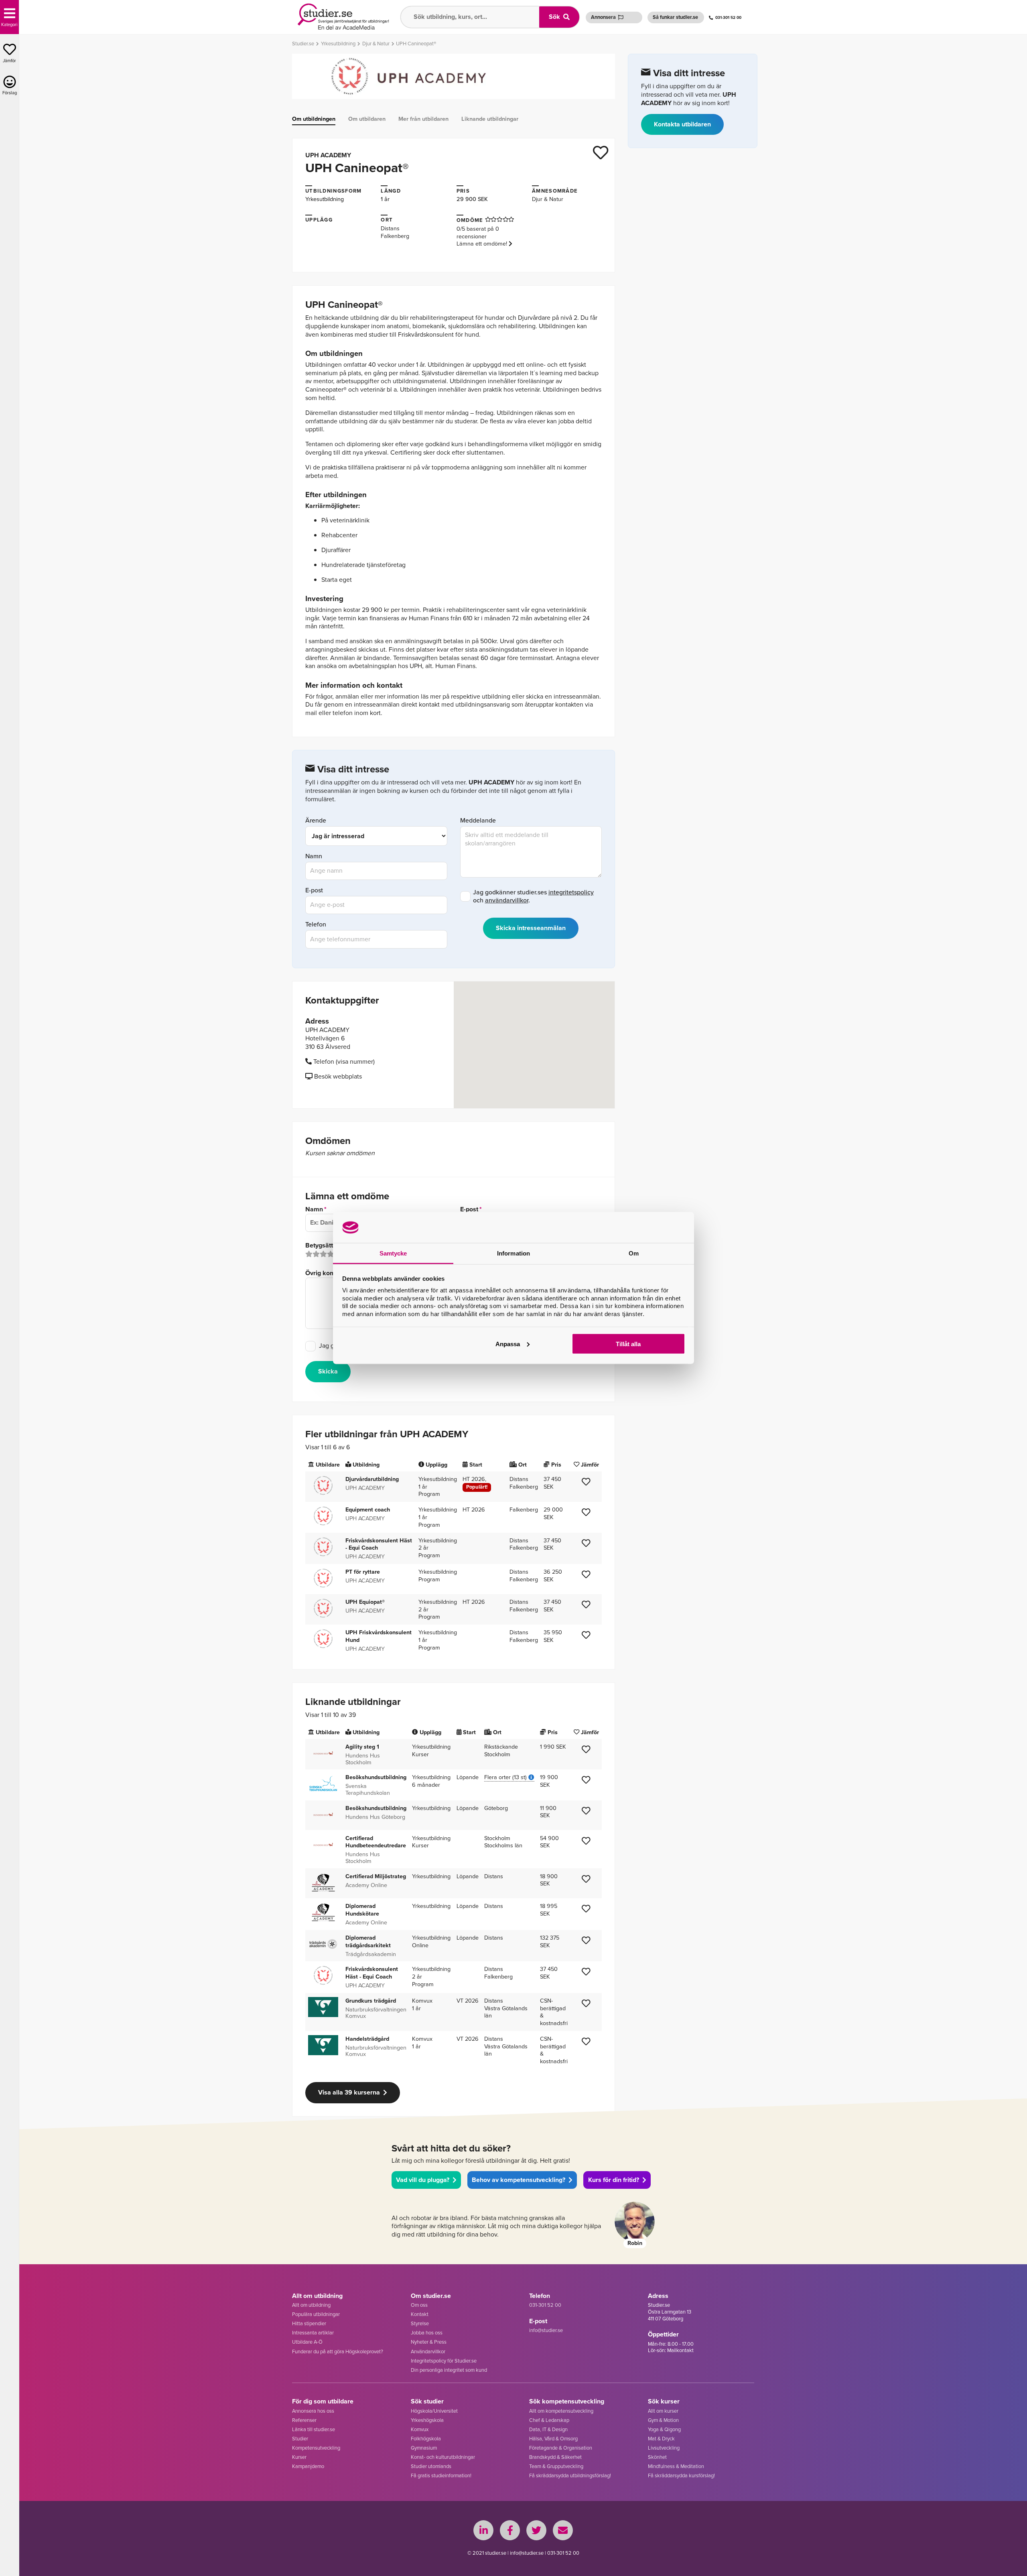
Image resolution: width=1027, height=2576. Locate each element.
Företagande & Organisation (561, 2448)
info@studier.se (546, 2330)
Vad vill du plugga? (423, 2180)
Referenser (304, 2420)
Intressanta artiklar (313, 2333)
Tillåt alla (628, 1344)
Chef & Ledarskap (549, 2420)
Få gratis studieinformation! (441, 2475)
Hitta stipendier (309, 2323)
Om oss (419, 2305)
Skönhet (657, 2457)
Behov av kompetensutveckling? (519, 2180)
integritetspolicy (571, 892)
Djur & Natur (548, 199)
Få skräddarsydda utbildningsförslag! (570, 2475)
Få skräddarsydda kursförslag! (681, 2475)
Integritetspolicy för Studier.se (444, 2361)
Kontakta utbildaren (682, 124)
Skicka (328, 1371)
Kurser (299, 2457)
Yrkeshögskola (427, 2420)
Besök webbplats (337, 1076)
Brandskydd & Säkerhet (555, 2457)
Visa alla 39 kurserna (349, 2092)
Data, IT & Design (548, 2429)
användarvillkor (507, 900)
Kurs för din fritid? (614, 2180)
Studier (300, 2439)
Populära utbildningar (316, 2314)
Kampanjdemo (308, 2466)
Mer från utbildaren (423, 119)
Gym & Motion (663, 2420)
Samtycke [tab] (393, 1253)
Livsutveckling (664, 2448)
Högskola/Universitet (434, 2411)
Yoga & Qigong (664, 2429)
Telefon (316, 925)
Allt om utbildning (311, 2305)
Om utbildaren (367, 119)
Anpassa (508, 1344)
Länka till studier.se (314, 2429)
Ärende (316, 821)
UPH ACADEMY (328, 155)
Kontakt (420, 2314)
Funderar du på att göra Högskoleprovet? (338, 2352)
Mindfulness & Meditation (676, 2466)
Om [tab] (634, 1253)
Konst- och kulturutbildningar (443, 2457)
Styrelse (420, 2323)
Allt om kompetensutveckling (561, 2411)
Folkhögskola (426, 2439)
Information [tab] (513, 1253)
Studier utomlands (431, 2466)
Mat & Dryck (661, 2439)
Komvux (420, 2429)
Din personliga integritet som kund (449, 2370)
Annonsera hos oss (313, 2411)
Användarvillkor (428, 2352)
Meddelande (478, 821)
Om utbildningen (314, 119)
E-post (314, 891)
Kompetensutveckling (316, 2448)
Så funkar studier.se (675, 17)
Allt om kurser (663, 2411)
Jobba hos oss (427, 2333)
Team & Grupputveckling (556, 2466)
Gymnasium (424, 2448)
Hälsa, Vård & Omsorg (553, 2439)
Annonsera (603, 17)
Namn (314, 856)
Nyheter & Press (429, 2342)
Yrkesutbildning (325, 199)
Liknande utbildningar (490, 119)
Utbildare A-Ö (307, 2342)
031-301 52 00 (728, 17)
